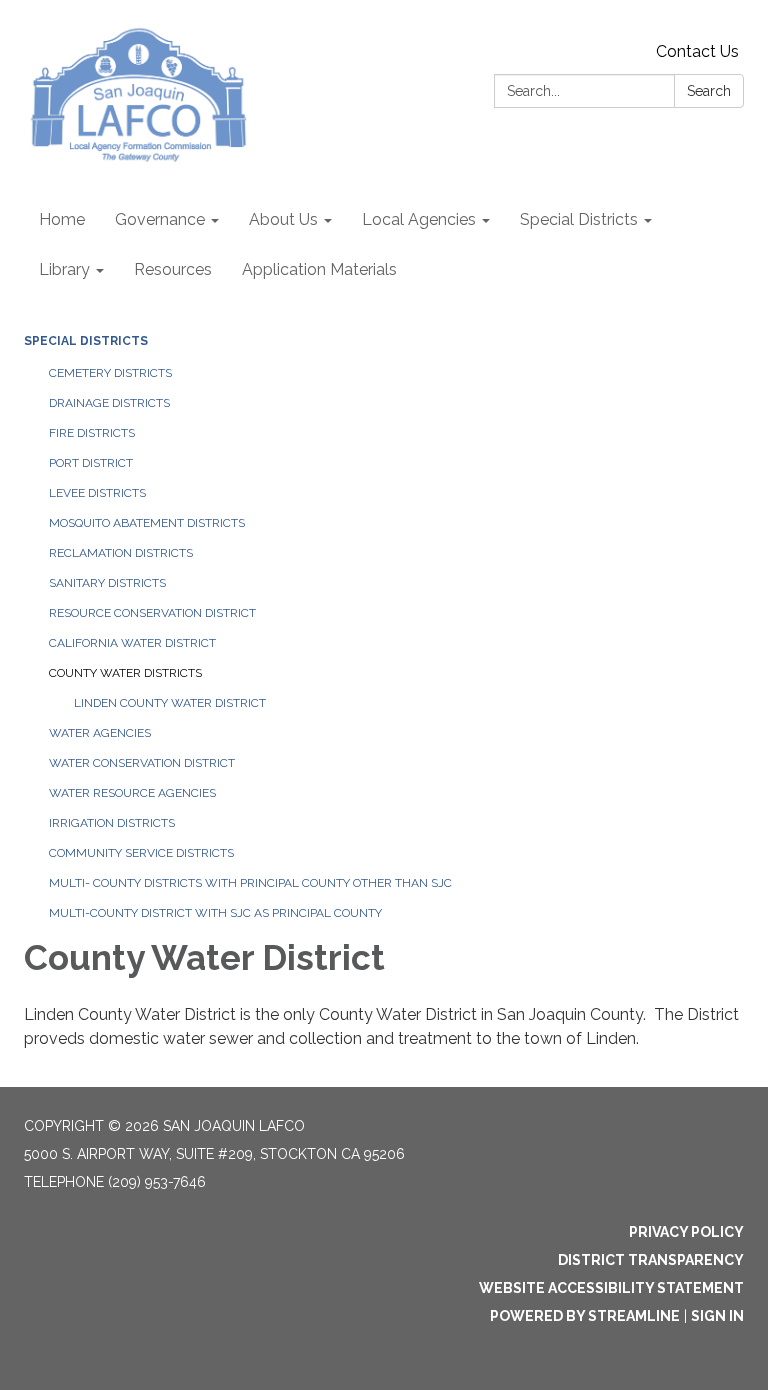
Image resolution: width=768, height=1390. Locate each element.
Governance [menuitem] (160, 219)
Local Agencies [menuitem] (419, 219)
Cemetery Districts (110, 373)
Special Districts (86, 341)
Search (709, 91)
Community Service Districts (141, 853)
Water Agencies (100, 733)
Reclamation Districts (121, 553)
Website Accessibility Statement (611, 1288)
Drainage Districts (109, 403)
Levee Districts (97, 493)
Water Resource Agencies (132, 793)
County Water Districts (125, 673)
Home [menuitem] (62, 219)
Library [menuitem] (64, 269)
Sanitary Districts (107, 583)
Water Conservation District (142, 763)
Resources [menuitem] (173, 269)
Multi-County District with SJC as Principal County (215, 913)
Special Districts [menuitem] (579, 219)
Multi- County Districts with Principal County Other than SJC (250, 883)
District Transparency (651, 1260)
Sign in (717, 1316)
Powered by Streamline (585, 1316)
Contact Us (697, 51)
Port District (91, 463)
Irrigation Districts (112, 823)
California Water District (132, 643)
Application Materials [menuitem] (319, 269)
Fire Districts (92, 433)
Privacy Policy (686, 1232)
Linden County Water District (170, 703)
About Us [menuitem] (283, 219)
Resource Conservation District (152, 613)
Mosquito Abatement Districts (147, 523)
